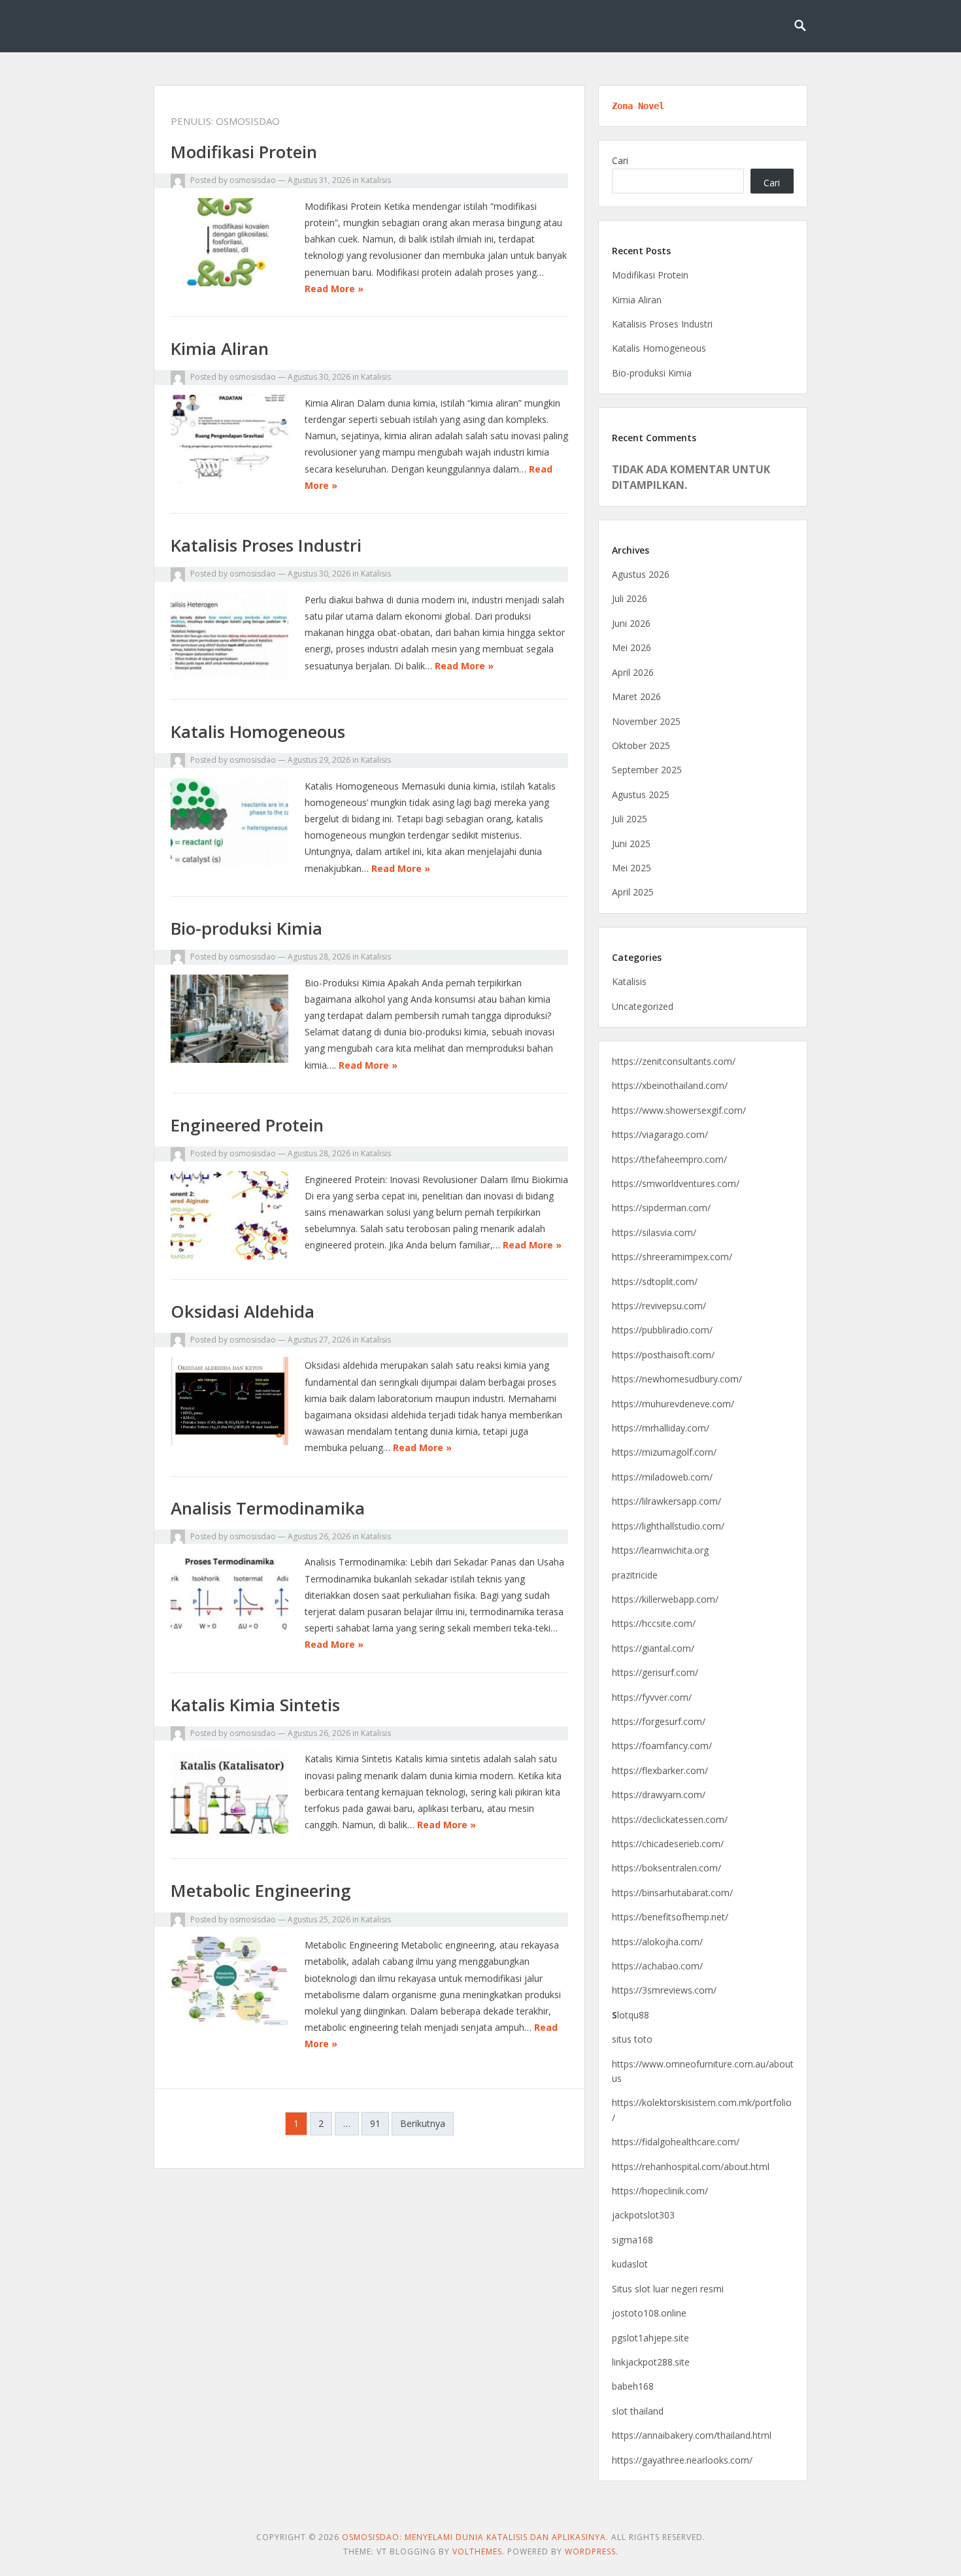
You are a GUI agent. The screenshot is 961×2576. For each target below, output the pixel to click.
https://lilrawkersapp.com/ (666, 1501)
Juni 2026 (631, 623)
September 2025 (647, 770)
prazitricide (635, 1575)
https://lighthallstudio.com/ (668, 1526)
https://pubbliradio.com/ (662, 1330)
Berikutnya (423, 2123)
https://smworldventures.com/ (676, 1183)
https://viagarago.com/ (660, 1134)
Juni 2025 (631, 844)
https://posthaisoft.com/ (663, 1355)
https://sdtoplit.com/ (655, 1281)
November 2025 (646, 721)
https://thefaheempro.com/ (669, 1159)
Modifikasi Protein (244, 152)
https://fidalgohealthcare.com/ (676, 2142)
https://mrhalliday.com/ (661, 1428)
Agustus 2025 (641, 795)
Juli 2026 (630, 598)
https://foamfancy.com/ (662, 1746)
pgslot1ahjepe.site (650, 2338)
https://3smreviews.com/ (664, 1990)
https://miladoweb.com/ (662, 1477)
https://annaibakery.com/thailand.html (692, 2435)
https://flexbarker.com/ (660, 1770)
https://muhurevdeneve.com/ (673, 1404)
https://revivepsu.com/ (659, 1306)
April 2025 (633, 892)
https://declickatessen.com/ (670, 1819)
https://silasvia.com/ (654, 1232)
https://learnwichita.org (660, 1550)
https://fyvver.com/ (652, 1697)
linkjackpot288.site (651, 2362)
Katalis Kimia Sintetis (255, 1705)
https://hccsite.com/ (654, 1623)
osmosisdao (253, 180)
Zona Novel (638, 106)
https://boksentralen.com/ (666, 1868)
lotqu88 (631, 2015)
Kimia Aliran (220, 348)
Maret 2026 (636, 696)
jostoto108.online (649, 2313)
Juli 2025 (630, 819)
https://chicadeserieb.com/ (668, 1844)
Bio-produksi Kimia (246, 928)
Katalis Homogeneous (258, 731)
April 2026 (633, 672)
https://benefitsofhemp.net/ (670, 1917)
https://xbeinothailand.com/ (670, 1085)
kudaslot (630, 2264)
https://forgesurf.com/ (659, 1721)
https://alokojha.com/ (657, 1942)
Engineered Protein (247, 1125)
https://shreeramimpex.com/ (672, 1257)
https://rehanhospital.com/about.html (691, 2166)
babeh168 (633, 2386)
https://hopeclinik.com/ (660, 2191)
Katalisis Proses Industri (266, 545)
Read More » (334, 289)
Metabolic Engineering (261, 1890)
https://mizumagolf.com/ (664, 1452)
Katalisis (376, 180)
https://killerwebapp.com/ (665, 1599)
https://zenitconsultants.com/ (674, 1061)
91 (375, 2123)
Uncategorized (643, 1006)
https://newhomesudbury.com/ (677, 1379)
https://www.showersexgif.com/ (679, 1110)
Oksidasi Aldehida (243, 1311)
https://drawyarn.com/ (659, 1795)
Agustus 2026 (641, 574)
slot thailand (638, 2411)
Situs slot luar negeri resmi (668, 2289)
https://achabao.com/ (657, 1966)
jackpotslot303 (643, 2215)
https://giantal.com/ (653, 1648)
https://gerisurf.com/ (655, 1672)
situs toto (632, 2039)
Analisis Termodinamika (268, 1508)
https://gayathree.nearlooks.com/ (682, 2460)
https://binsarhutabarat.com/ (672, 1893)
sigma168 (632, 2240)
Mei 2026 (632, 647)
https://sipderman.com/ (661, 1208)
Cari (620, 160)
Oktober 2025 (641, 745)
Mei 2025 (632, 868)
